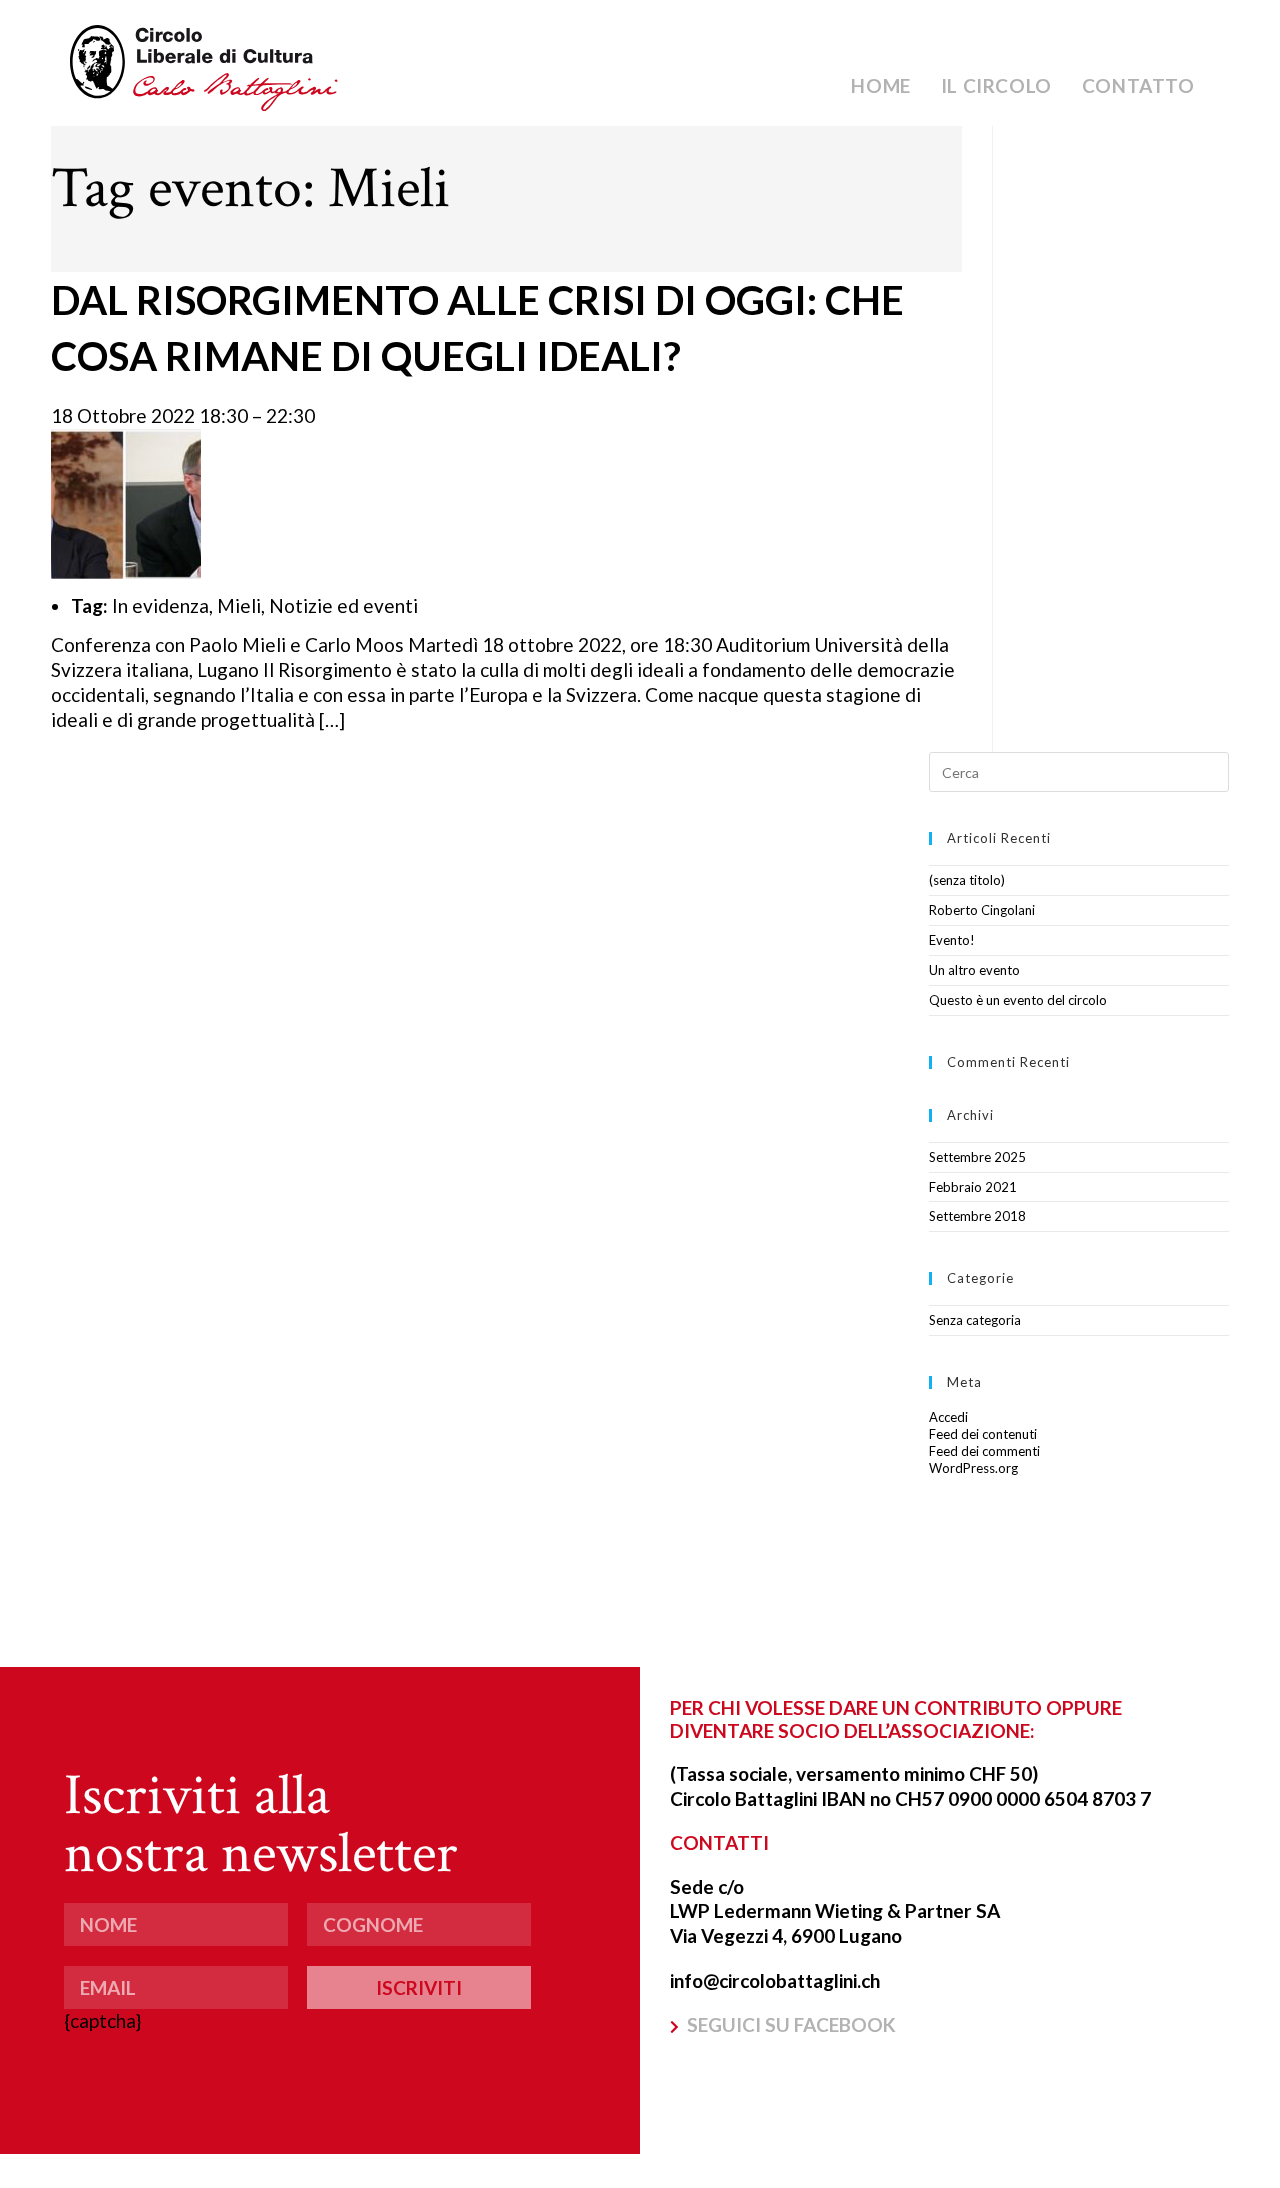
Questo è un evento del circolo (1018, 1000)
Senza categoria (975, 1320)
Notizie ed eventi (343, 605)
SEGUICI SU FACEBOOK (791, 2024)
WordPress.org (973, 1468)
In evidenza (160, 605)
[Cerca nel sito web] (1079, 771)
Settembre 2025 (977, 1157)
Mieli (239, 605)
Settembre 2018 (977, 1216)
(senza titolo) (967, 880)
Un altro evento (974, 970)
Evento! (952, 940)
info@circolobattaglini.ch (775, 1980)
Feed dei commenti (984, 1451)
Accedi (948, 1417)
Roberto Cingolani (982, 910)
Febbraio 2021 (973, 1187)
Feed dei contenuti (983, 1434)
